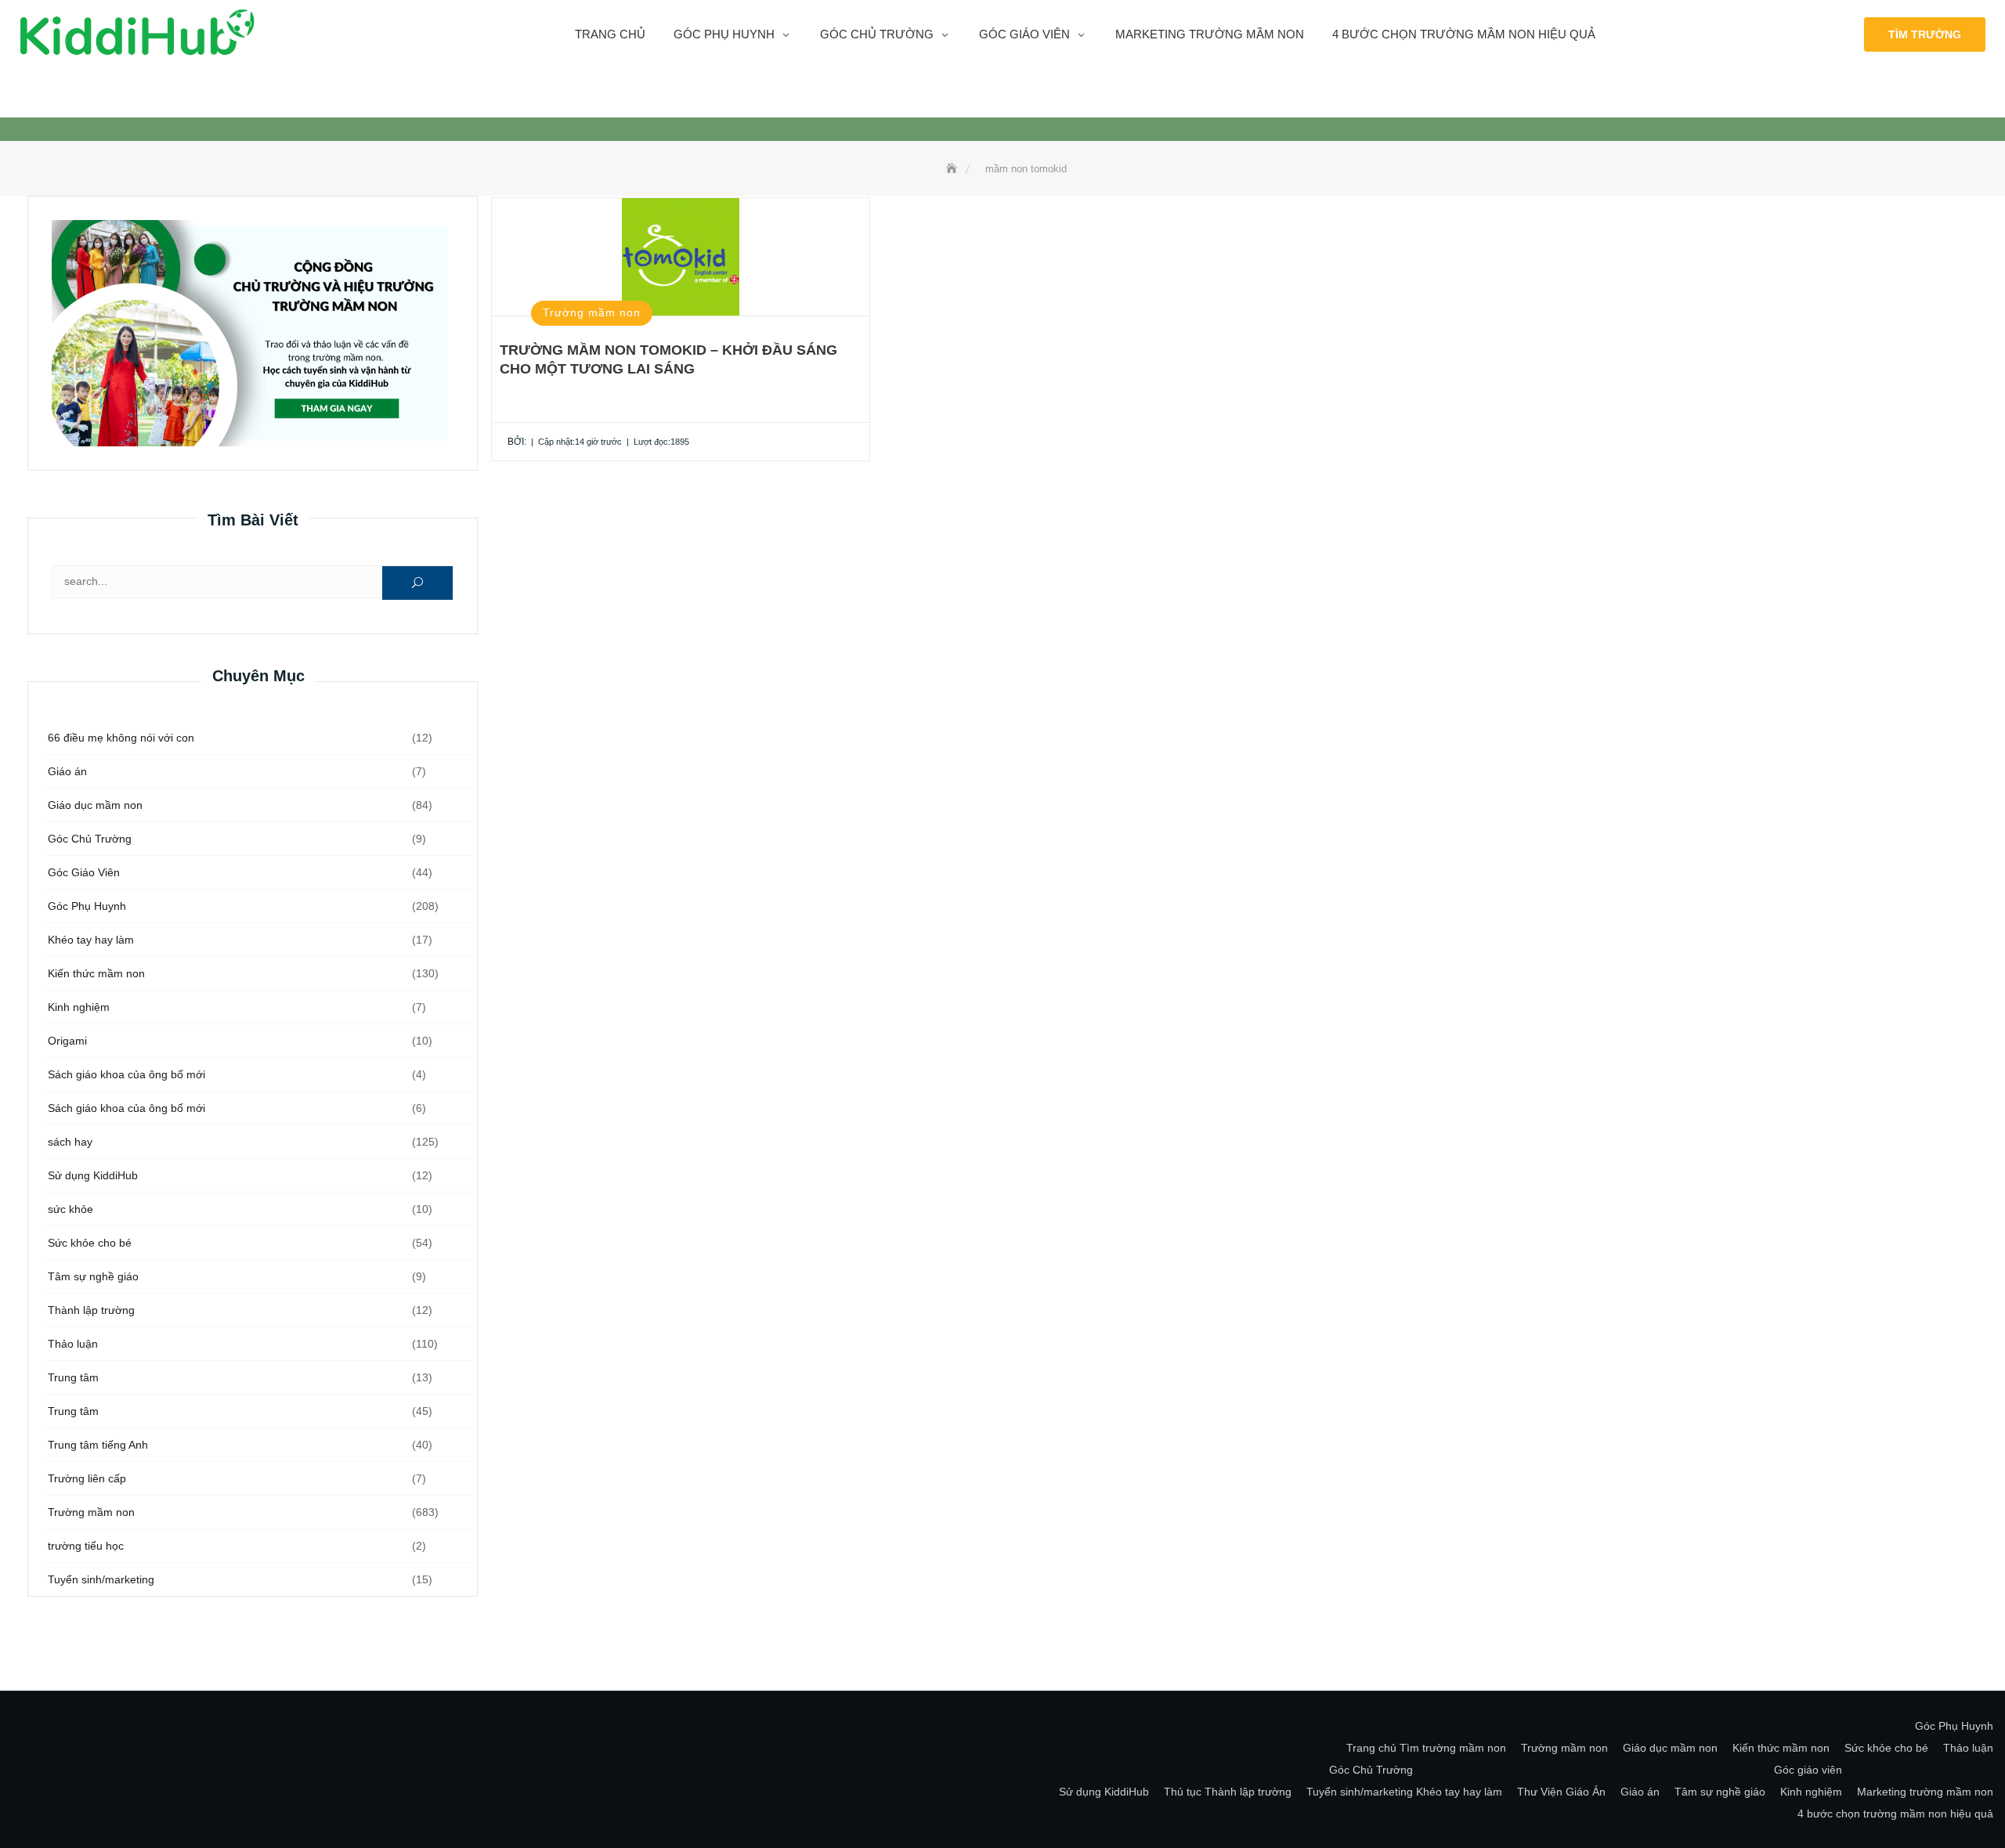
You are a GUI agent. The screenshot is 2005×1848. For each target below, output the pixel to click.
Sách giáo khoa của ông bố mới (126, 1074)
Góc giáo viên (1024, 34)
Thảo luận (73, 1344)
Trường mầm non (91, 1512)
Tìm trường (1925, 34)
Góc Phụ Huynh (87, 906)
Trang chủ (610, 34)
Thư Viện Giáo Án (1561, 1792)
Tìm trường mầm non (1453, 1748)
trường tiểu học (86, 1546)
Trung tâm (73, 1377)
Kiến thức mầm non (96, 973)
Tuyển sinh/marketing (101, 1579)
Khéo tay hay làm (91, 940)
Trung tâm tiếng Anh (98, 1445)
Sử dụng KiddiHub (93, 1175)
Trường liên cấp (87, 1478)
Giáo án (67, 771)
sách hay (70, 1142)
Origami (67, 1041)
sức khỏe (70, 1209)
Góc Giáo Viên (84, 872)
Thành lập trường (91, 1310)
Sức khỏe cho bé (90, 1243)
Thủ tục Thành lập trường (1228, 1792)
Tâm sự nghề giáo (93, 1276)
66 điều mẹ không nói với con (121, 738)
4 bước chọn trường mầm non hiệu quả (1464, 34)
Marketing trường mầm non (1210, 34)
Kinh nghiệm (79, 1007)
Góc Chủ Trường (877, 34)
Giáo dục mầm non (95, 805)
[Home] (953, 169)
